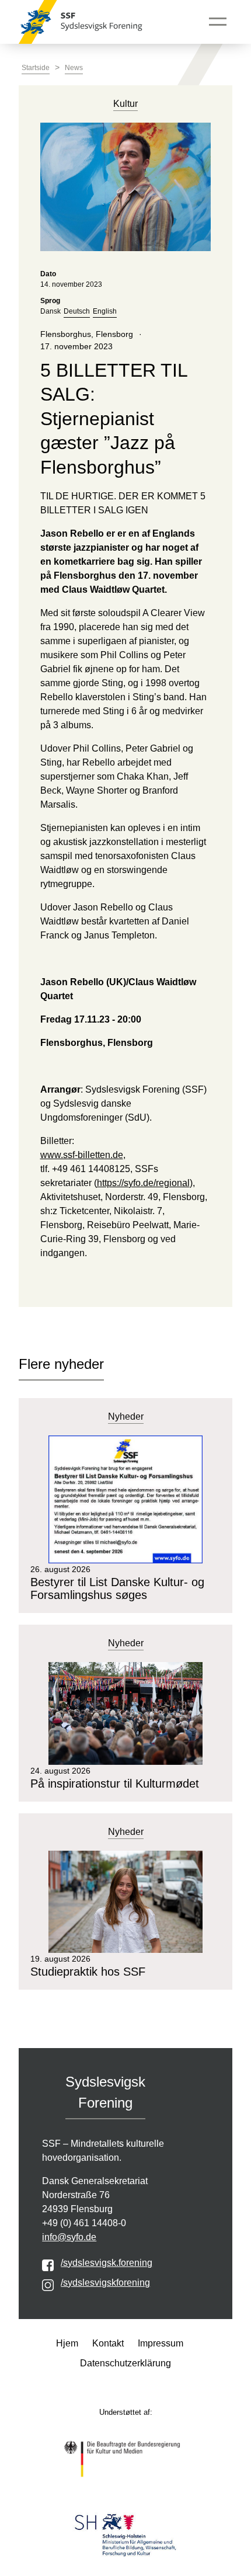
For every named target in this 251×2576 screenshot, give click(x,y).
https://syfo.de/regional (143, 1183)
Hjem (67, 2343)
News (74, 68)
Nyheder (126, 1416)
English (105, 311)
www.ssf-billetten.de (82, 1155)
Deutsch (77, 311)
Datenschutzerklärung (125, 2363)
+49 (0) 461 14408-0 (84, 2223)
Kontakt (108, 2343)
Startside (36, 68)
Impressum (161, 2343)
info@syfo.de (69, 2237)
